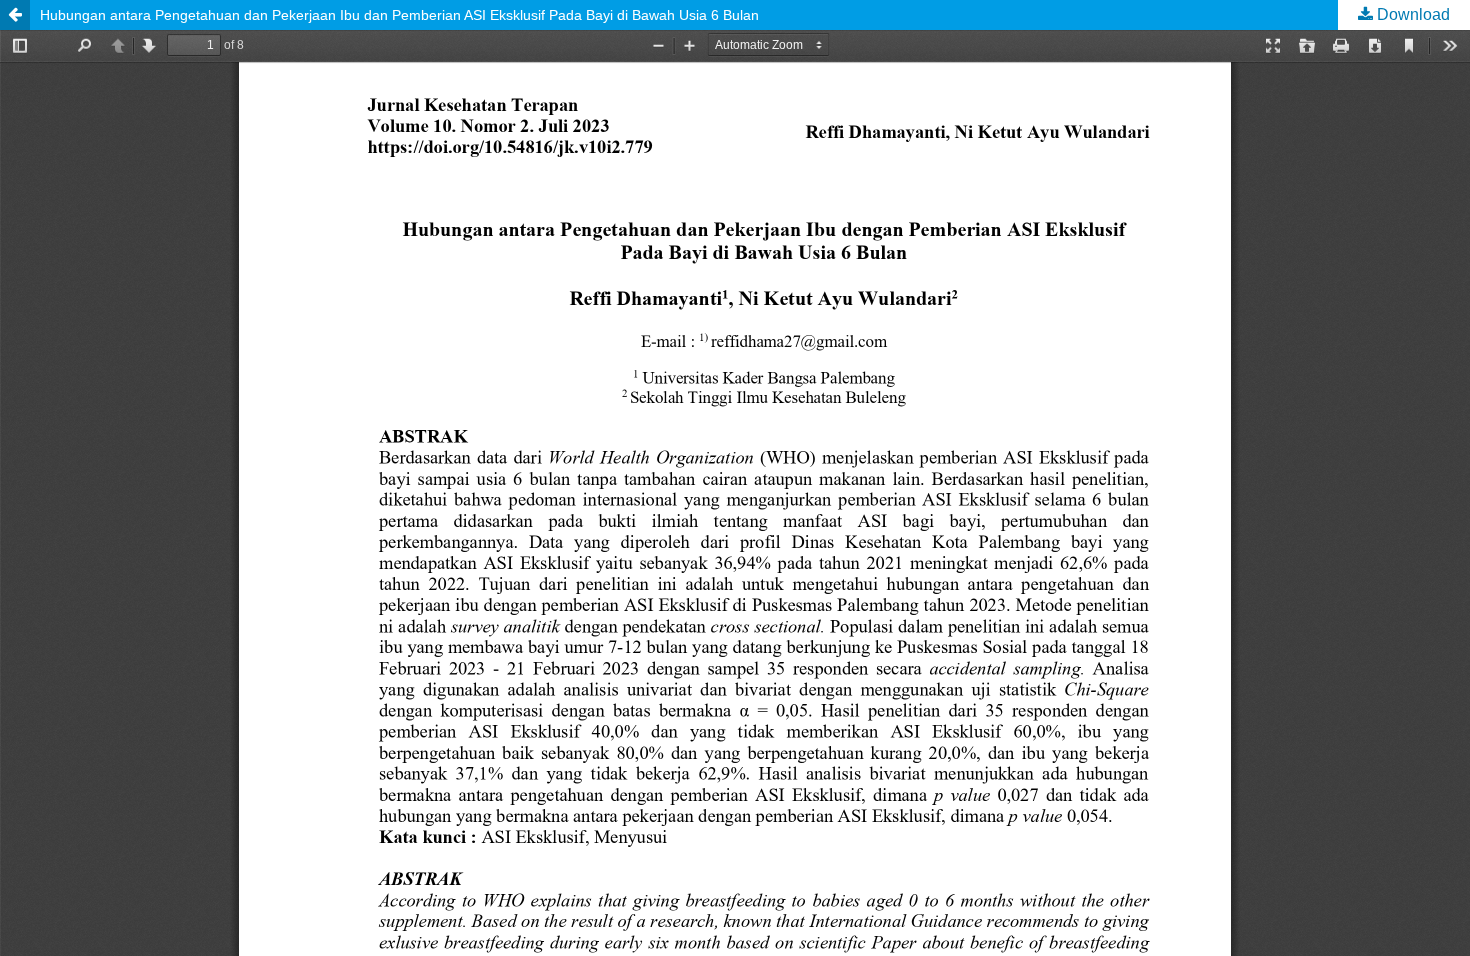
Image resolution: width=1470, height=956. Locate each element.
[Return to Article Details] (15, 15)
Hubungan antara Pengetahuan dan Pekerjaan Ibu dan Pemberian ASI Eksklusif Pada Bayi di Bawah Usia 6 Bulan (399, 15)
